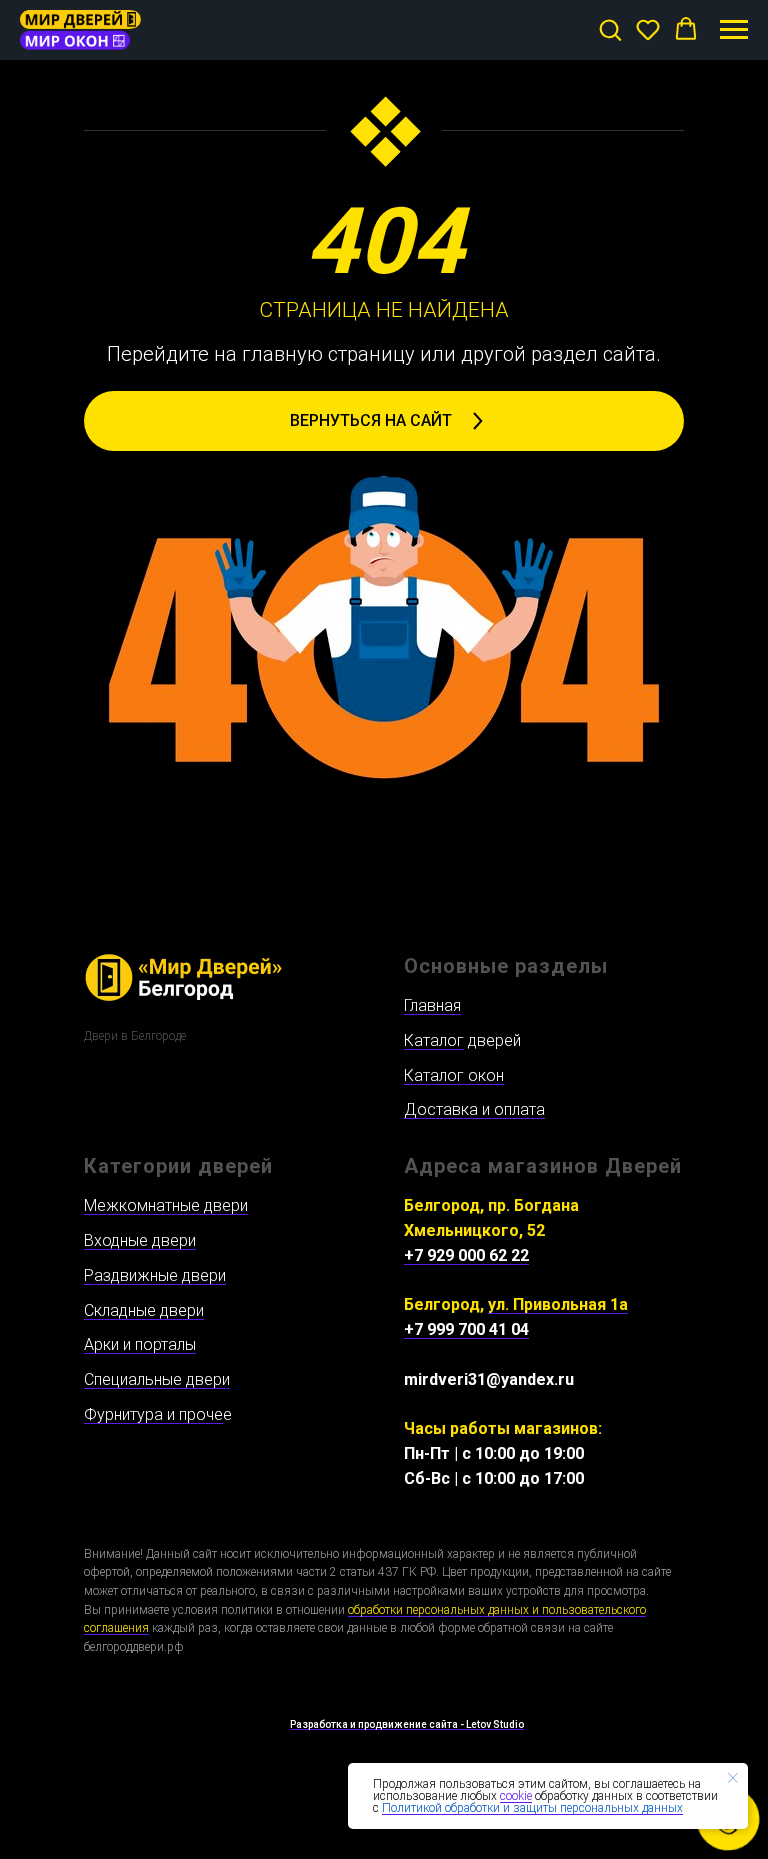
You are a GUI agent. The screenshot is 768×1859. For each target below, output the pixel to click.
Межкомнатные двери (166, 1205)
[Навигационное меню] (734, 30)
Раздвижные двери (155, 1275)
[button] (610, 29)
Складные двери (144, 1310)
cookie (516, 1796)
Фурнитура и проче (153, 1414)
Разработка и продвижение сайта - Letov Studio (407, 1724)
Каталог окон (454, 1075)
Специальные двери (157, 1379)
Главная (432, 1005)
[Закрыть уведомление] (733, 1778)
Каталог (434, 1040)
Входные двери (140, 1240)
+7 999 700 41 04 (466, 1329)
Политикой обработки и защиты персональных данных (532, 1808)
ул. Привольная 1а (558, 1304)
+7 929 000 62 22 (466, 1255)
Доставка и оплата (474, 1109)
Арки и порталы (140, 1344)
